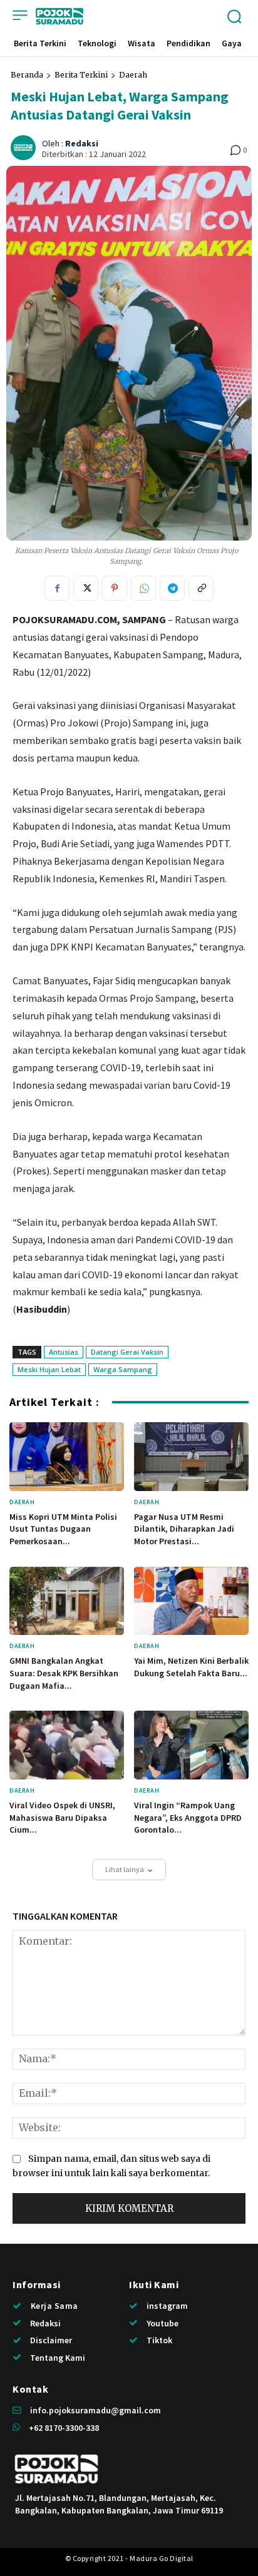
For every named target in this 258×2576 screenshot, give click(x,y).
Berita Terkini (81, 75)
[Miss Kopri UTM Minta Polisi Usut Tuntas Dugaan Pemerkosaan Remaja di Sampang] (67, 1457)
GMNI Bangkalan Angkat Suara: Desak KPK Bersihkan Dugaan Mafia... (64, 1673)
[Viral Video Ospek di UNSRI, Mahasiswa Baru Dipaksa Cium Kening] (67, 1745)
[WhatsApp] (143, 588)
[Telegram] (172, 588)
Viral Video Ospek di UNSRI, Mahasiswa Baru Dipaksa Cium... (62, 1817)
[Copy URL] (201, 588)
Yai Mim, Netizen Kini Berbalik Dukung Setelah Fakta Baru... (191, 1667)
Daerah (133, 75)
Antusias (64, 1352)
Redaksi (82, 144)
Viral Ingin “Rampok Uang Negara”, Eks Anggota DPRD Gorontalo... (188, 1817)
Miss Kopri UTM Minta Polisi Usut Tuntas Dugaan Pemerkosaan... (63, 1529)
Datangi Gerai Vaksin (127, 1352)
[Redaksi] (25, 148)
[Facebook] (57, 588)
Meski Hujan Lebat (49, 1369)
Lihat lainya (125, 1869)
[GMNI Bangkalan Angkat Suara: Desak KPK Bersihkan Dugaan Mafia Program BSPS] (67, 1601)
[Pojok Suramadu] (59, 16)
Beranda (27, 75)
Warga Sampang (123, 1369)
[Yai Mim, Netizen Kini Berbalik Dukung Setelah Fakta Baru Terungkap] (191, 1601)
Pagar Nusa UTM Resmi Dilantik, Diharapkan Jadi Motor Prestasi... (184, 1529)
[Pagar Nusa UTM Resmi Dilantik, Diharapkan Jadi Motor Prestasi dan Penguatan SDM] (191, 1457)
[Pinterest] (115, 588)
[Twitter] (86, 588)
